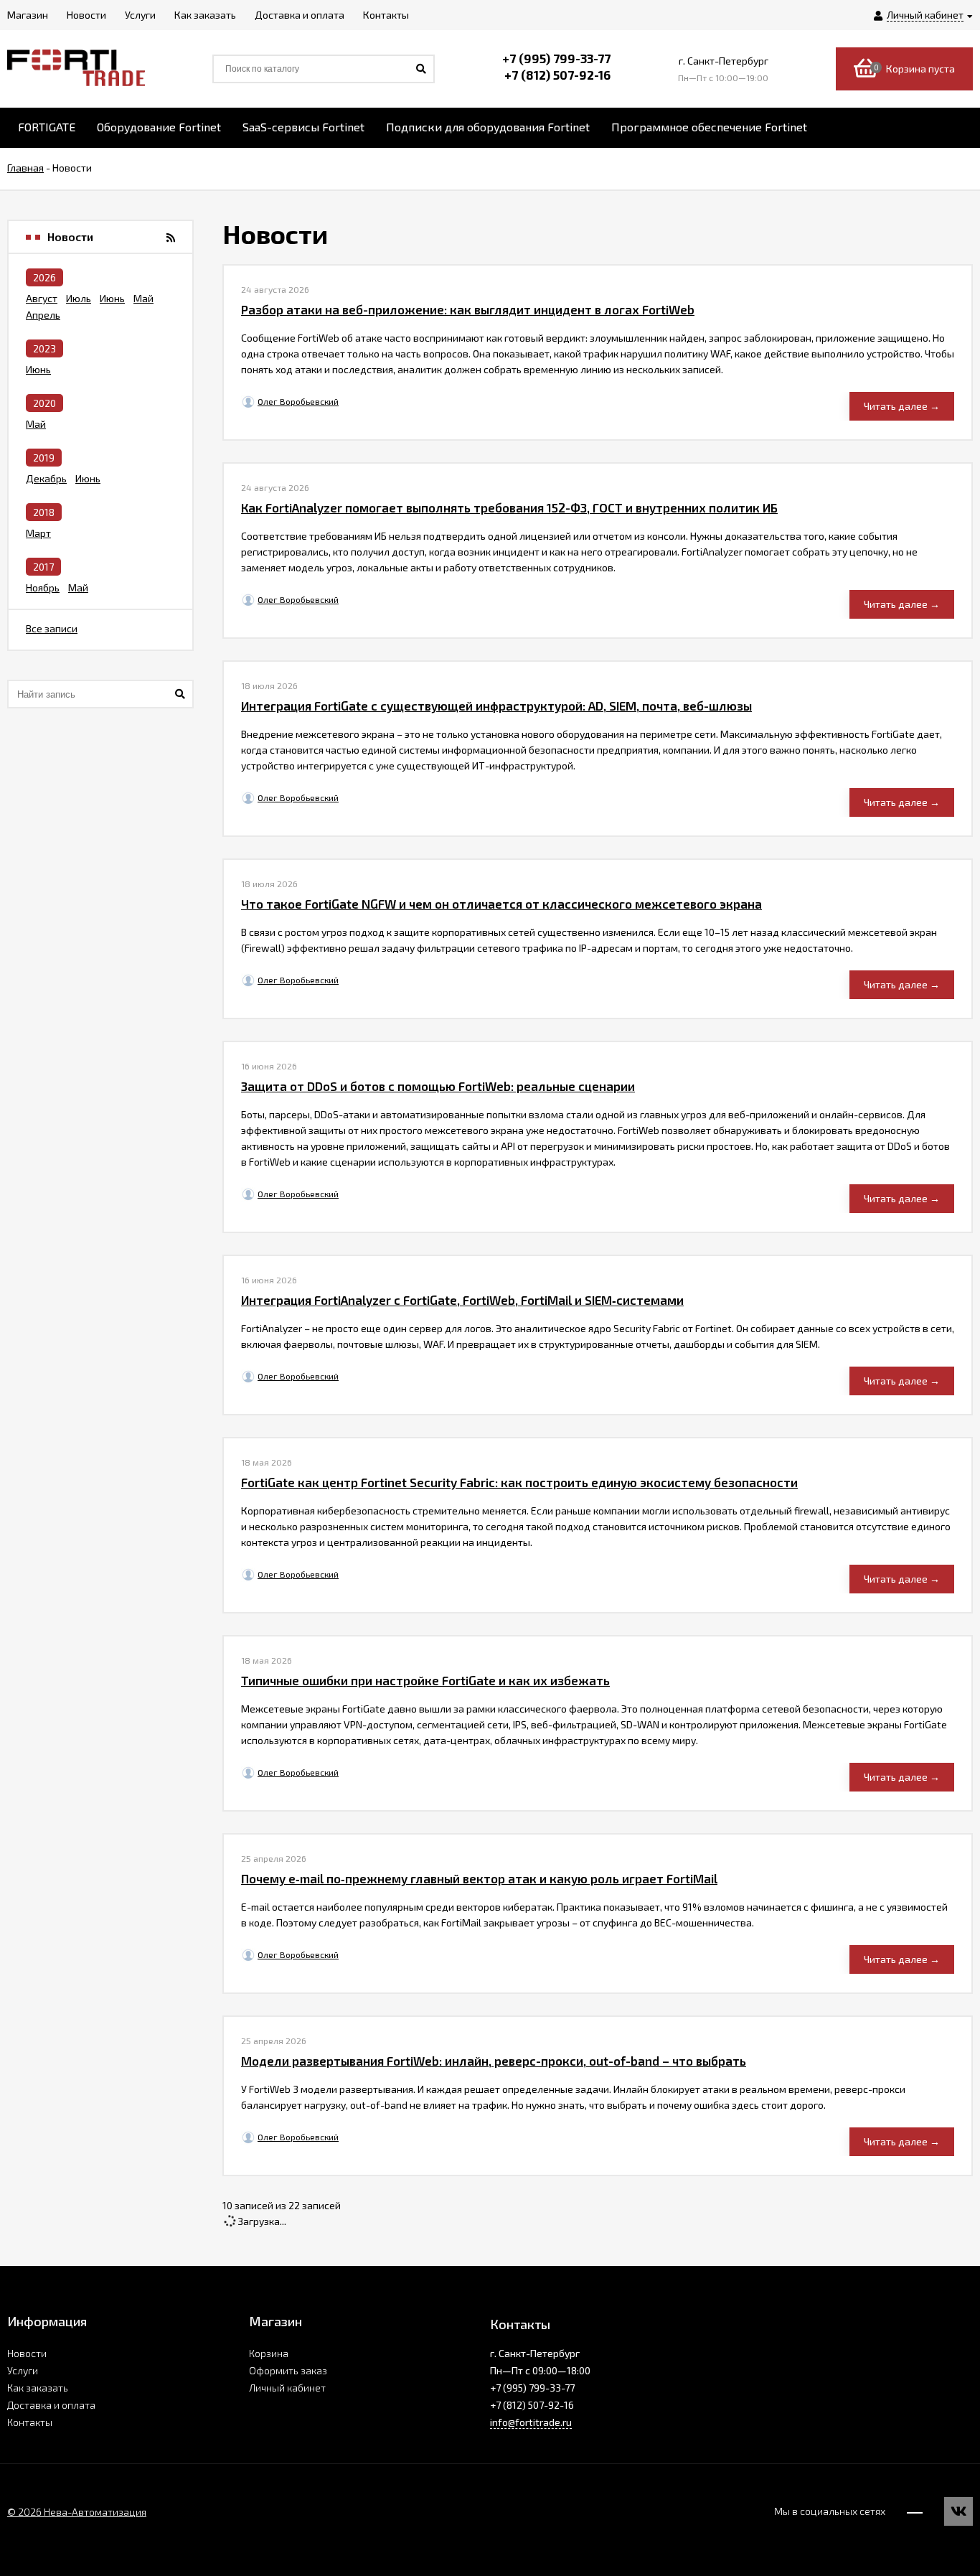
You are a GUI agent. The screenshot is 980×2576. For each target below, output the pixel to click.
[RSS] (171, 237)
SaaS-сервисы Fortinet (303, 127)
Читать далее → (902, 406)
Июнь (112, 298)
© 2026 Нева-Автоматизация (77, 2512)
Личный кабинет (287, 2388)
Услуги (23, 2370)
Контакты (30, 2422)
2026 (44, 277)
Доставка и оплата (51, 2405)
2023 (44, 348)
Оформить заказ (288, 2370)
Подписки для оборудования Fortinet (488, 127)
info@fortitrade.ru (531, 2422)
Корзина (269, 2353)
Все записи (52, 628)
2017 (43, 567)
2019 (44, 458)
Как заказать (38, 2388)
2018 (44, 512)
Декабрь (46, 478)
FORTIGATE (47, 127)
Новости (27, 2353)
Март (38, 533)
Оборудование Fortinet (159, 127)
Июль (79, 298)
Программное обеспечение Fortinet (709, 127)
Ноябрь (43, 587)
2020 (44, 403)
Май (143, 298)
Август (42, 298)
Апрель (43, 315)
